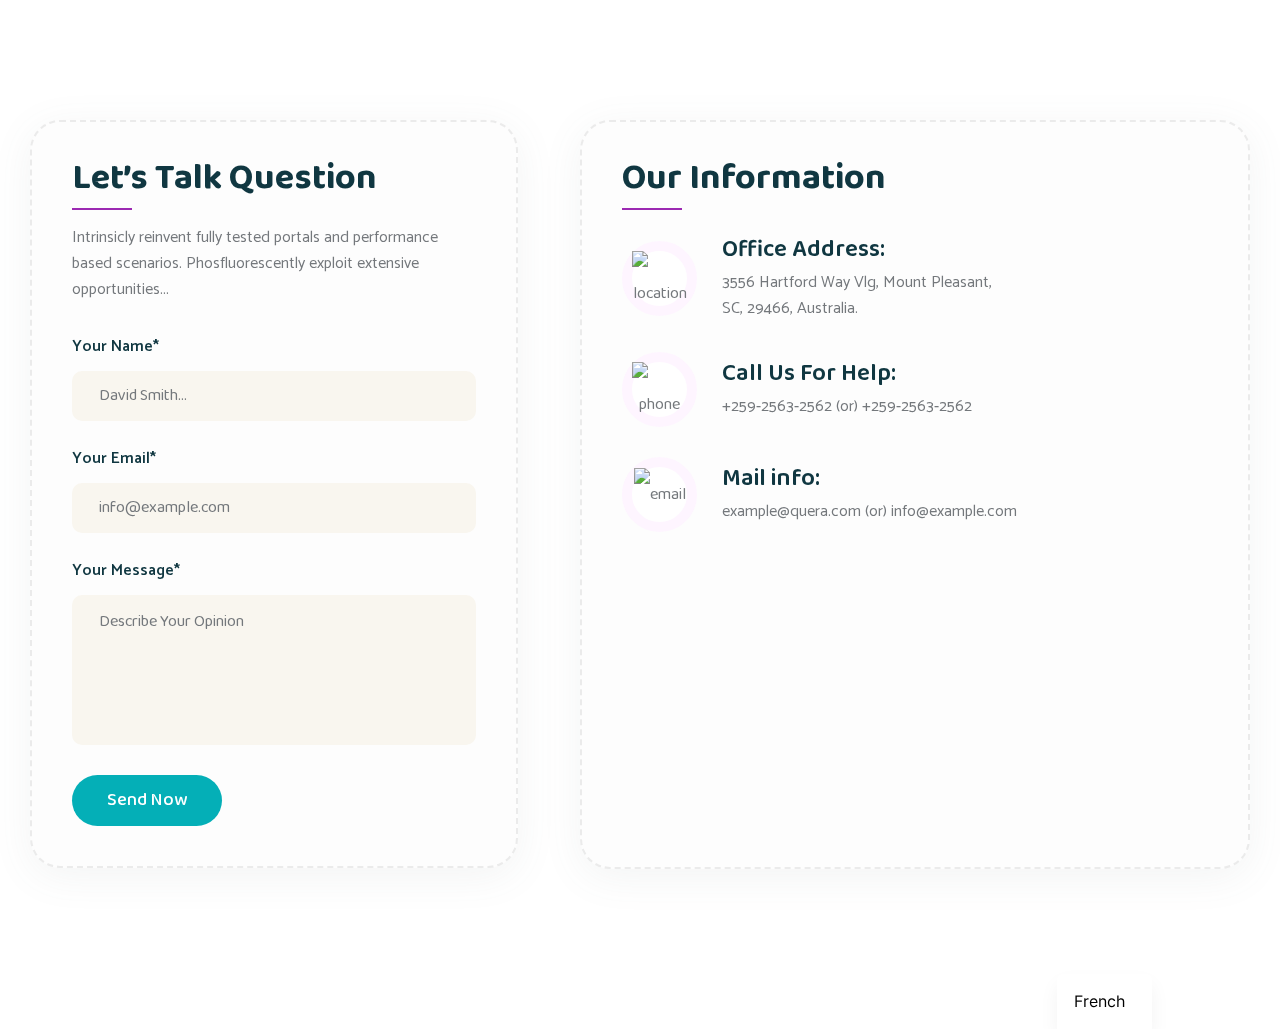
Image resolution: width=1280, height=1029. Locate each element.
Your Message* (126, 571)
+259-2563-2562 (777, 406)
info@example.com (954, 511)
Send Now (147, 800)
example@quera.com (791, 511)
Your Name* (115, 347)
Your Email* (114, 459)
